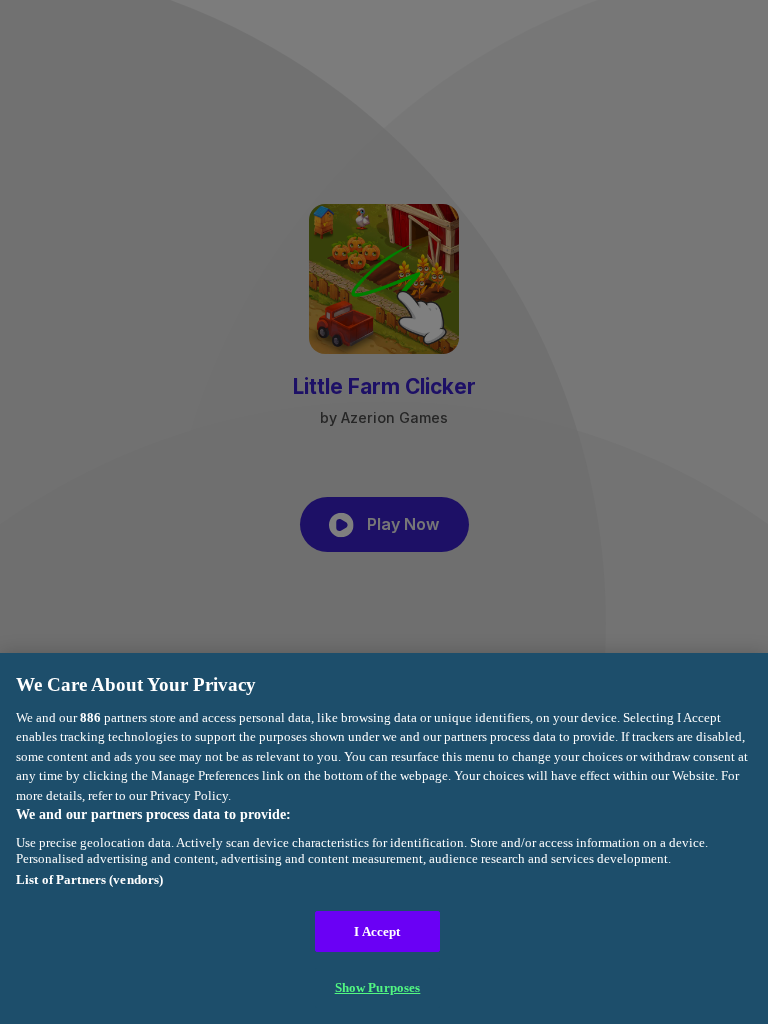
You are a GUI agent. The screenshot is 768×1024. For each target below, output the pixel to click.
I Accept (377, 931)
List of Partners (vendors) (89, 879)
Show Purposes (378, 987)
